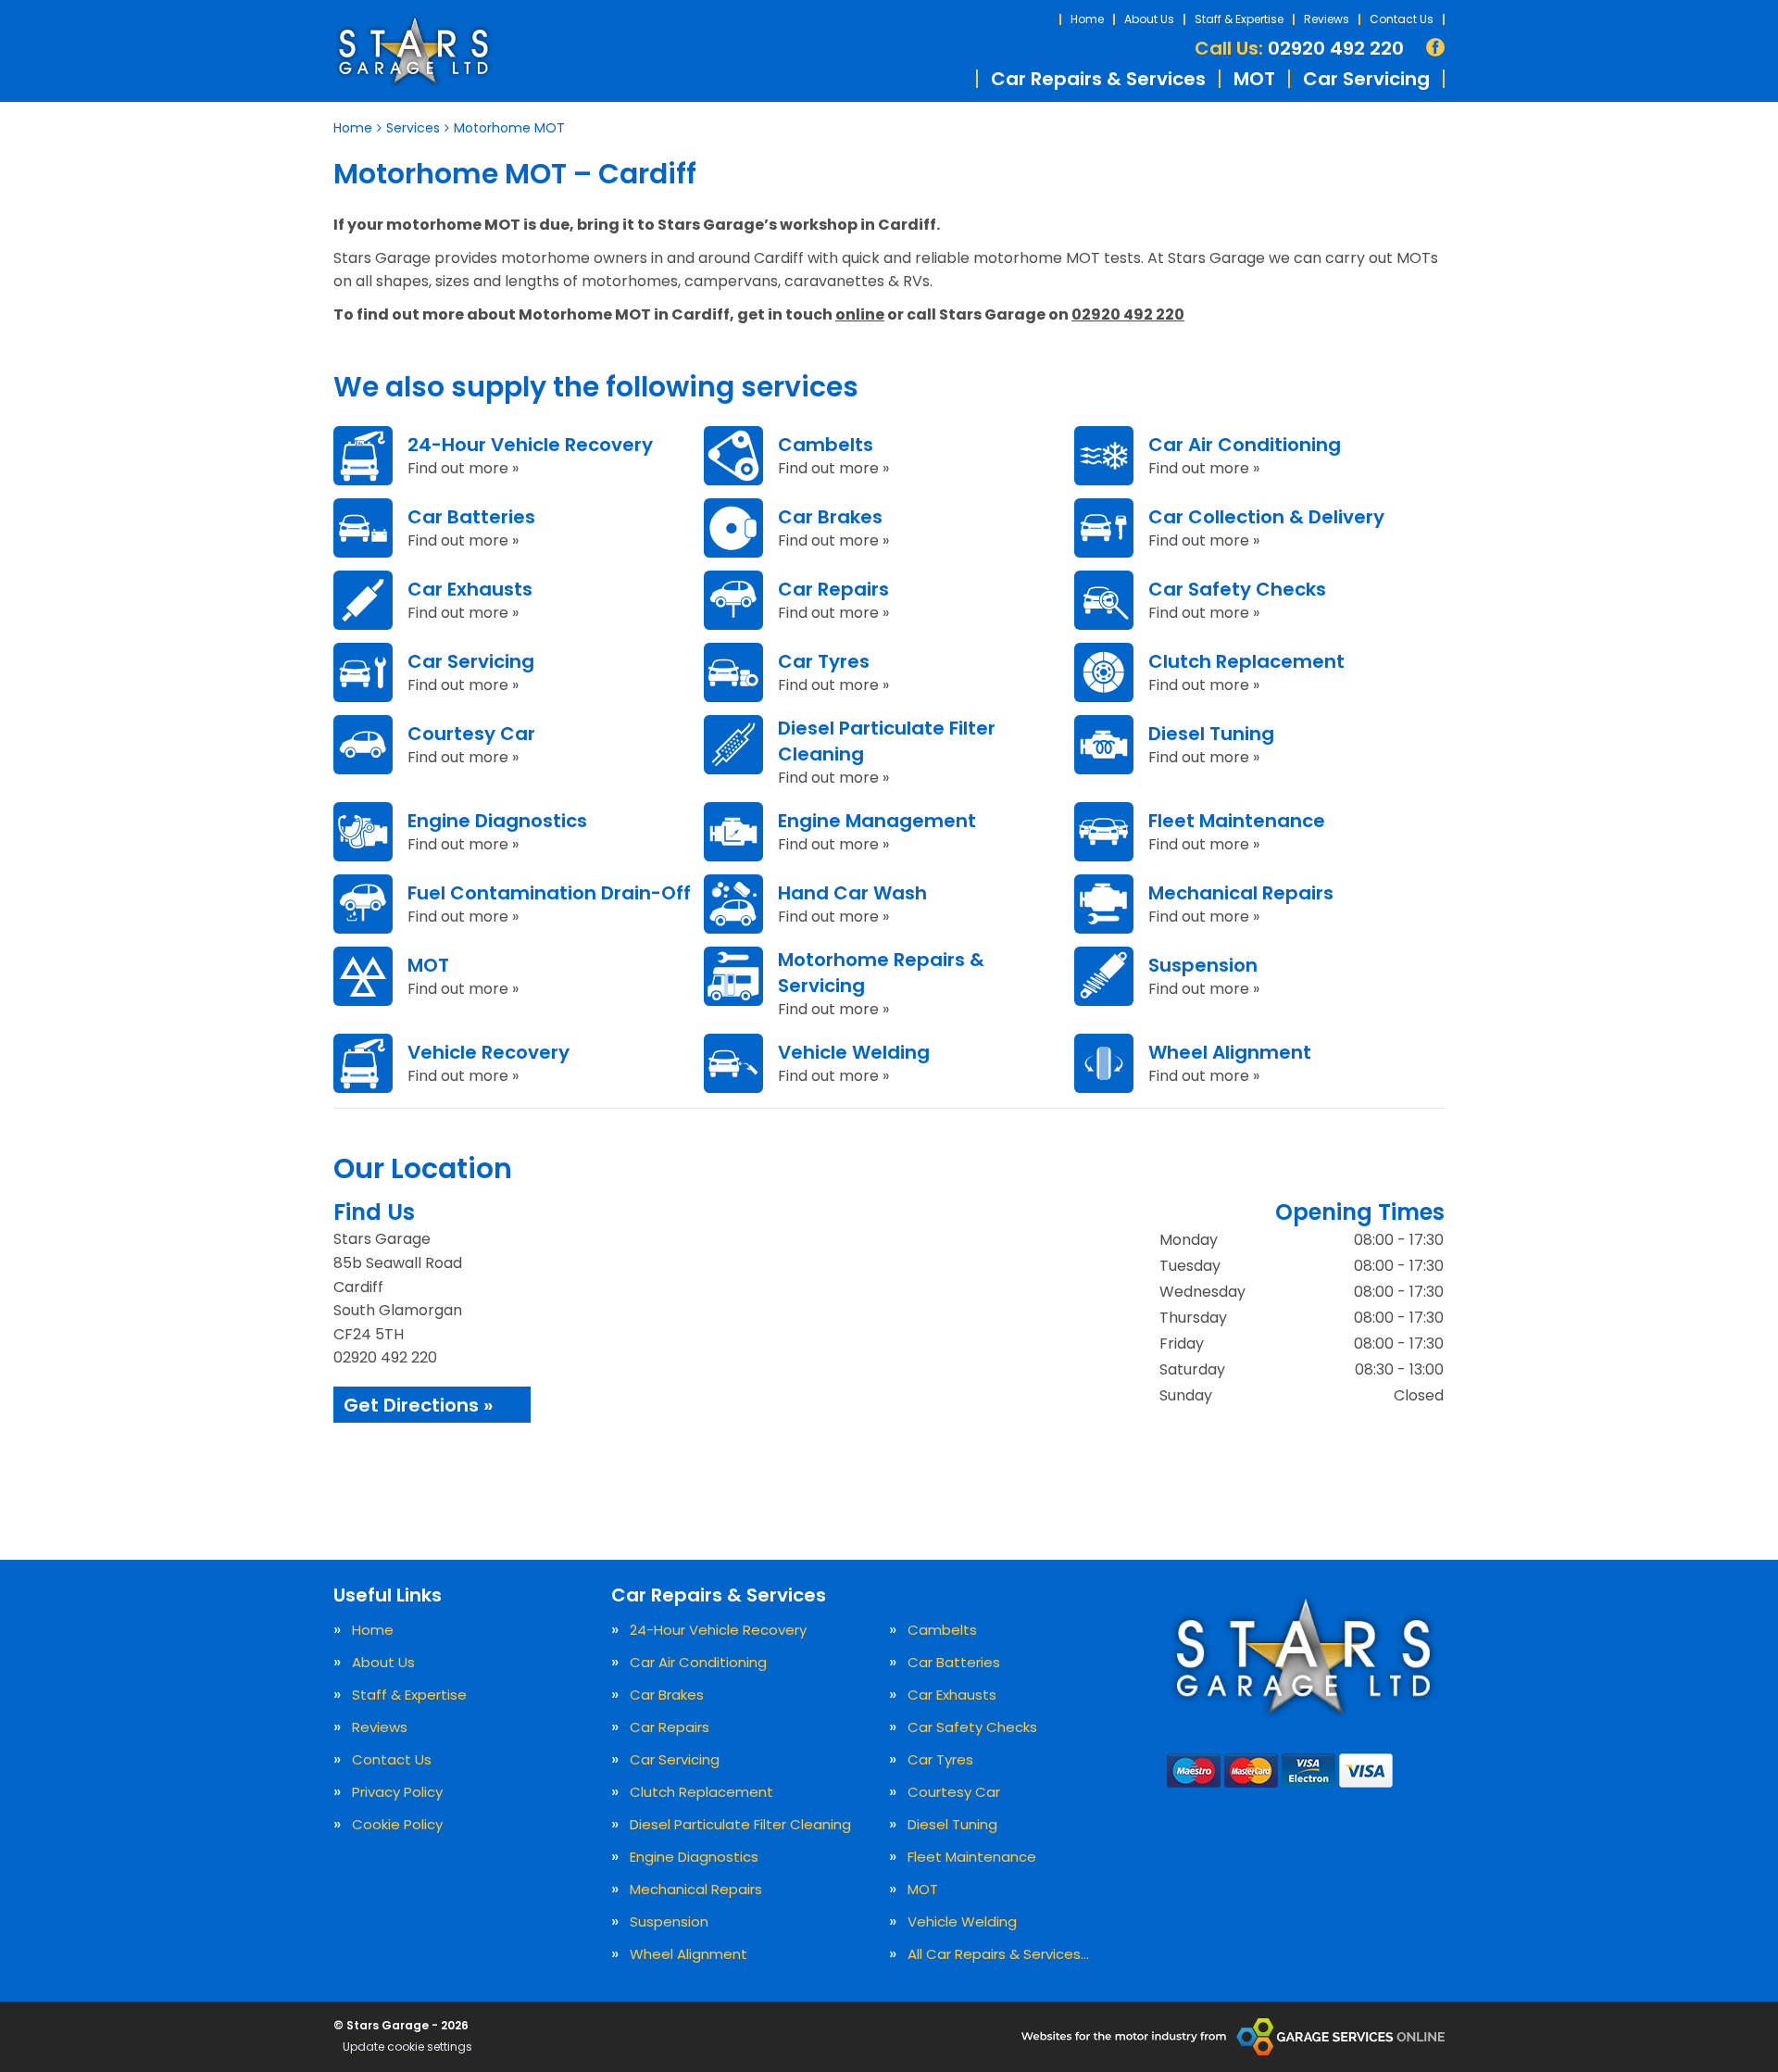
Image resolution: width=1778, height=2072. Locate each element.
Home (1087, 19)
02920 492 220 (1299, 48)
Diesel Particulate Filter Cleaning (740, 1824)
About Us (1149, 19)
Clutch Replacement (701, 1792)
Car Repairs (670, 1727)
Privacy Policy (397, 1792)
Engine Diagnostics (694, 1857)
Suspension (669, 1921)
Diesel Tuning (952, 1824)
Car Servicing (1366, 79)
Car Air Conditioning (698, 1662)
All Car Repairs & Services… (998, 1954)
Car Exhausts (952, 1695)
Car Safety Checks (972, 1727)
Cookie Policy (397, 1824)
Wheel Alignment (689, 1954)
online (860, 314)
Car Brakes (667, 1695)
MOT (1254, 79)
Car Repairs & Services (1098, 79)
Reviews (1327, 19)
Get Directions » (418, 1405)
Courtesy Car (954, 1792)
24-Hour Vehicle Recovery (718, 1630)
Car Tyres (940, 1759)
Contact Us (1402, 19)
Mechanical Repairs (696, 1889)
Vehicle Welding (962, 1921)
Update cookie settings (407, 2047)
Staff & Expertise (1239, 19)
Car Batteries (954, 1662)
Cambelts (942, 1630)
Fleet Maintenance (972, 1857)
